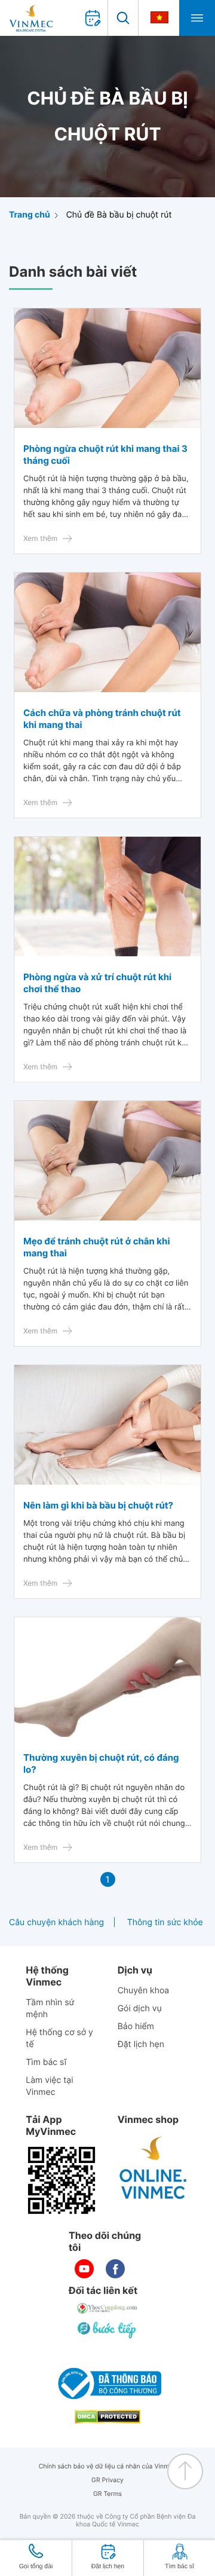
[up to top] (185, 2471)
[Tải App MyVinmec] (62, 2180)
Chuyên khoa (144, 1991)
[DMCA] (107, 2417)
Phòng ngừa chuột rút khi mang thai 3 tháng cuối (105, 455)
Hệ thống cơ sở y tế (59, 2038)
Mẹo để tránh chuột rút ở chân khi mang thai (97, 1247)
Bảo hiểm (136, 2026)
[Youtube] (84, 2269)
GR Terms (107, 2494)
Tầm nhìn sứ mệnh (50, 2009)
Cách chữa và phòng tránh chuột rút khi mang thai (102, 719)
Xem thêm (40, 538)
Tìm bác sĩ (46, 2062)
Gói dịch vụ (140, 2009)
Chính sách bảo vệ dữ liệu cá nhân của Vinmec (108, 2466)
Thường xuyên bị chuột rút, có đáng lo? (101, 1763)
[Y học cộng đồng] (107, 2308)
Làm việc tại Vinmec (49, 2086)
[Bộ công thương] (107, 2384)
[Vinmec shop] (153, 2168)
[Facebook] (115, 2269)
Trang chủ (30, 215)
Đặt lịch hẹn (141, 2044)
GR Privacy (107, 2480)
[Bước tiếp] (107, 2330)
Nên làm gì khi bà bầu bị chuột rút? (98, 1505)
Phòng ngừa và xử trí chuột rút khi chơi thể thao (97, 983)
